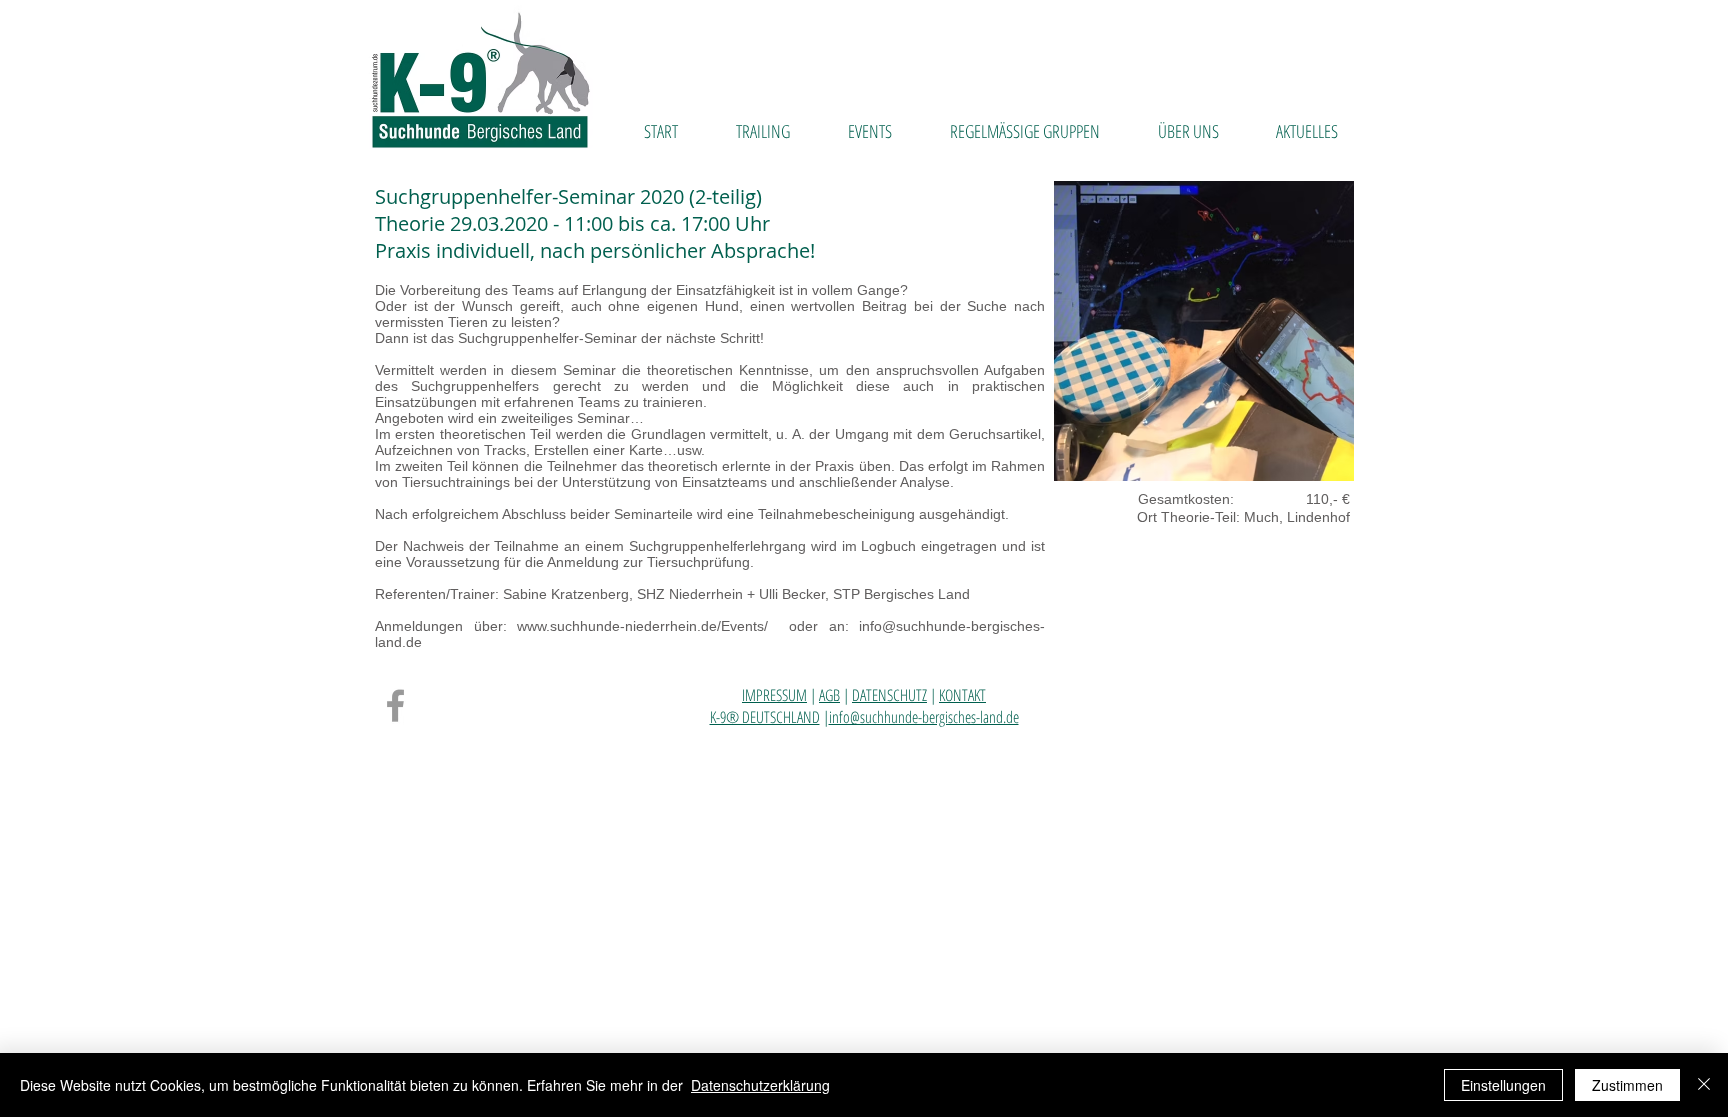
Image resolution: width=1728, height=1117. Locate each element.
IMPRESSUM (774, 695)
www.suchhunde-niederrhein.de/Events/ (648, 626)
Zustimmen (1627, 1085)
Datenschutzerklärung (760, 1085)
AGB (829, 695)
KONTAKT (962, 695)
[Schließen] (1704, 1085)
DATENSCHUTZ (889, 695)
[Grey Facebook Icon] (395, 705)
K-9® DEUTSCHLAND (765, 717)
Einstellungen (1503, 1085)
